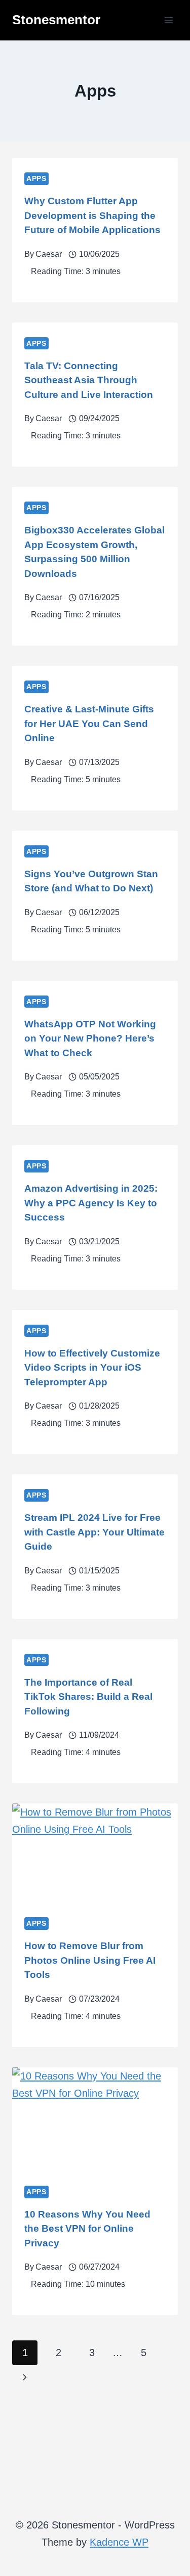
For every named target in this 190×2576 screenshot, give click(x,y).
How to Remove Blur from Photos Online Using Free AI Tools (90, 1960)
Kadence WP (119, 2542)
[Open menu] (168, 20)
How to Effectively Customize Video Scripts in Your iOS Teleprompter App (92, 1368)
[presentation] (95, 1853)
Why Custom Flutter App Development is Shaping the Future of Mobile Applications (92, 215)
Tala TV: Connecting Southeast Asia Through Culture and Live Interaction (89, 380)
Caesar (49, 254)
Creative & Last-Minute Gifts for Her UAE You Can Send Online (89, 724)
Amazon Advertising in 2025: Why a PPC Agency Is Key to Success (91, 1203)
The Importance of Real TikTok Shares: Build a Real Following (88, 1697)
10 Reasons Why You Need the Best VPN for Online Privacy (87, 2229)
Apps (36, 178)
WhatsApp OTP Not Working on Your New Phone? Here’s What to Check (90, 1038)
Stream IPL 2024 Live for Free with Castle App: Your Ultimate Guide (94, 1532)
